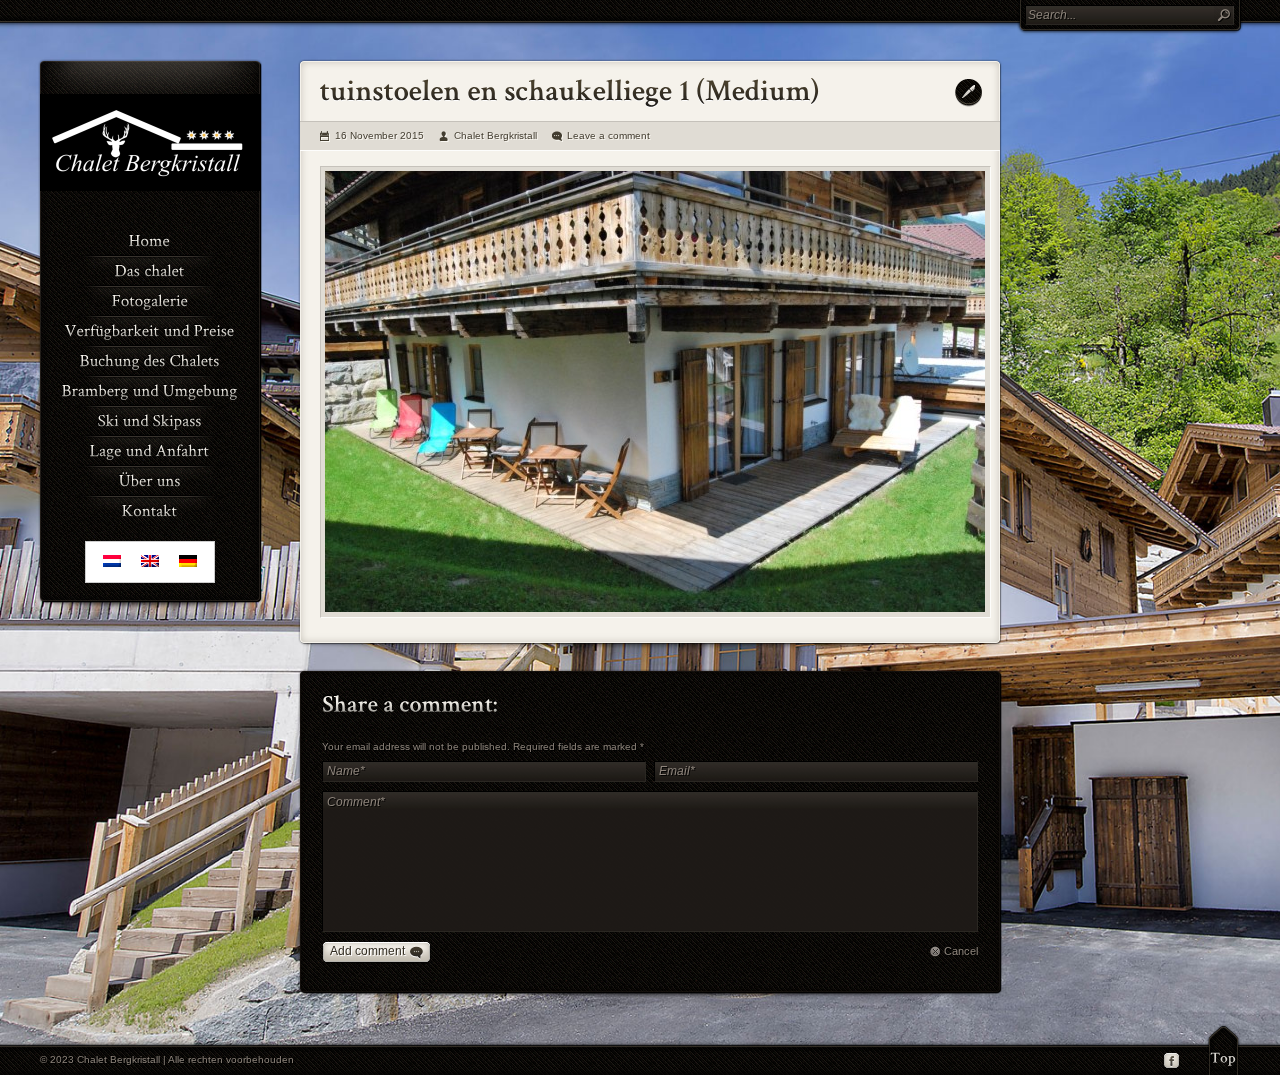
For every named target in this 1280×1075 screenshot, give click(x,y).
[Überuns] (150, 479)
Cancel (961, 951)
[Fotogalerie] (150, 299)
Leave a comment (608, 135)
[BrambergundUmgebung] (150, 389)
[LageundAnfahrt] (150, 449)
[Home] (150, 239)
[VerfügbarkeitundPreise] (150, 329)
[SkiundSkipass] (150, 419)
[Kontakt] (150, 509)
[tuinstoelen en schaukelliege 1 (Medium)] (655, 392)
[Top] (1223, 1050)
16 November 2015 (379, 135)
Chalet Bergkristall (495, 135)
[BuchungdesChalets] (150, 359)
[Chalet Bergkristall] (150, 187)
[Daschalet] (150, 269)
